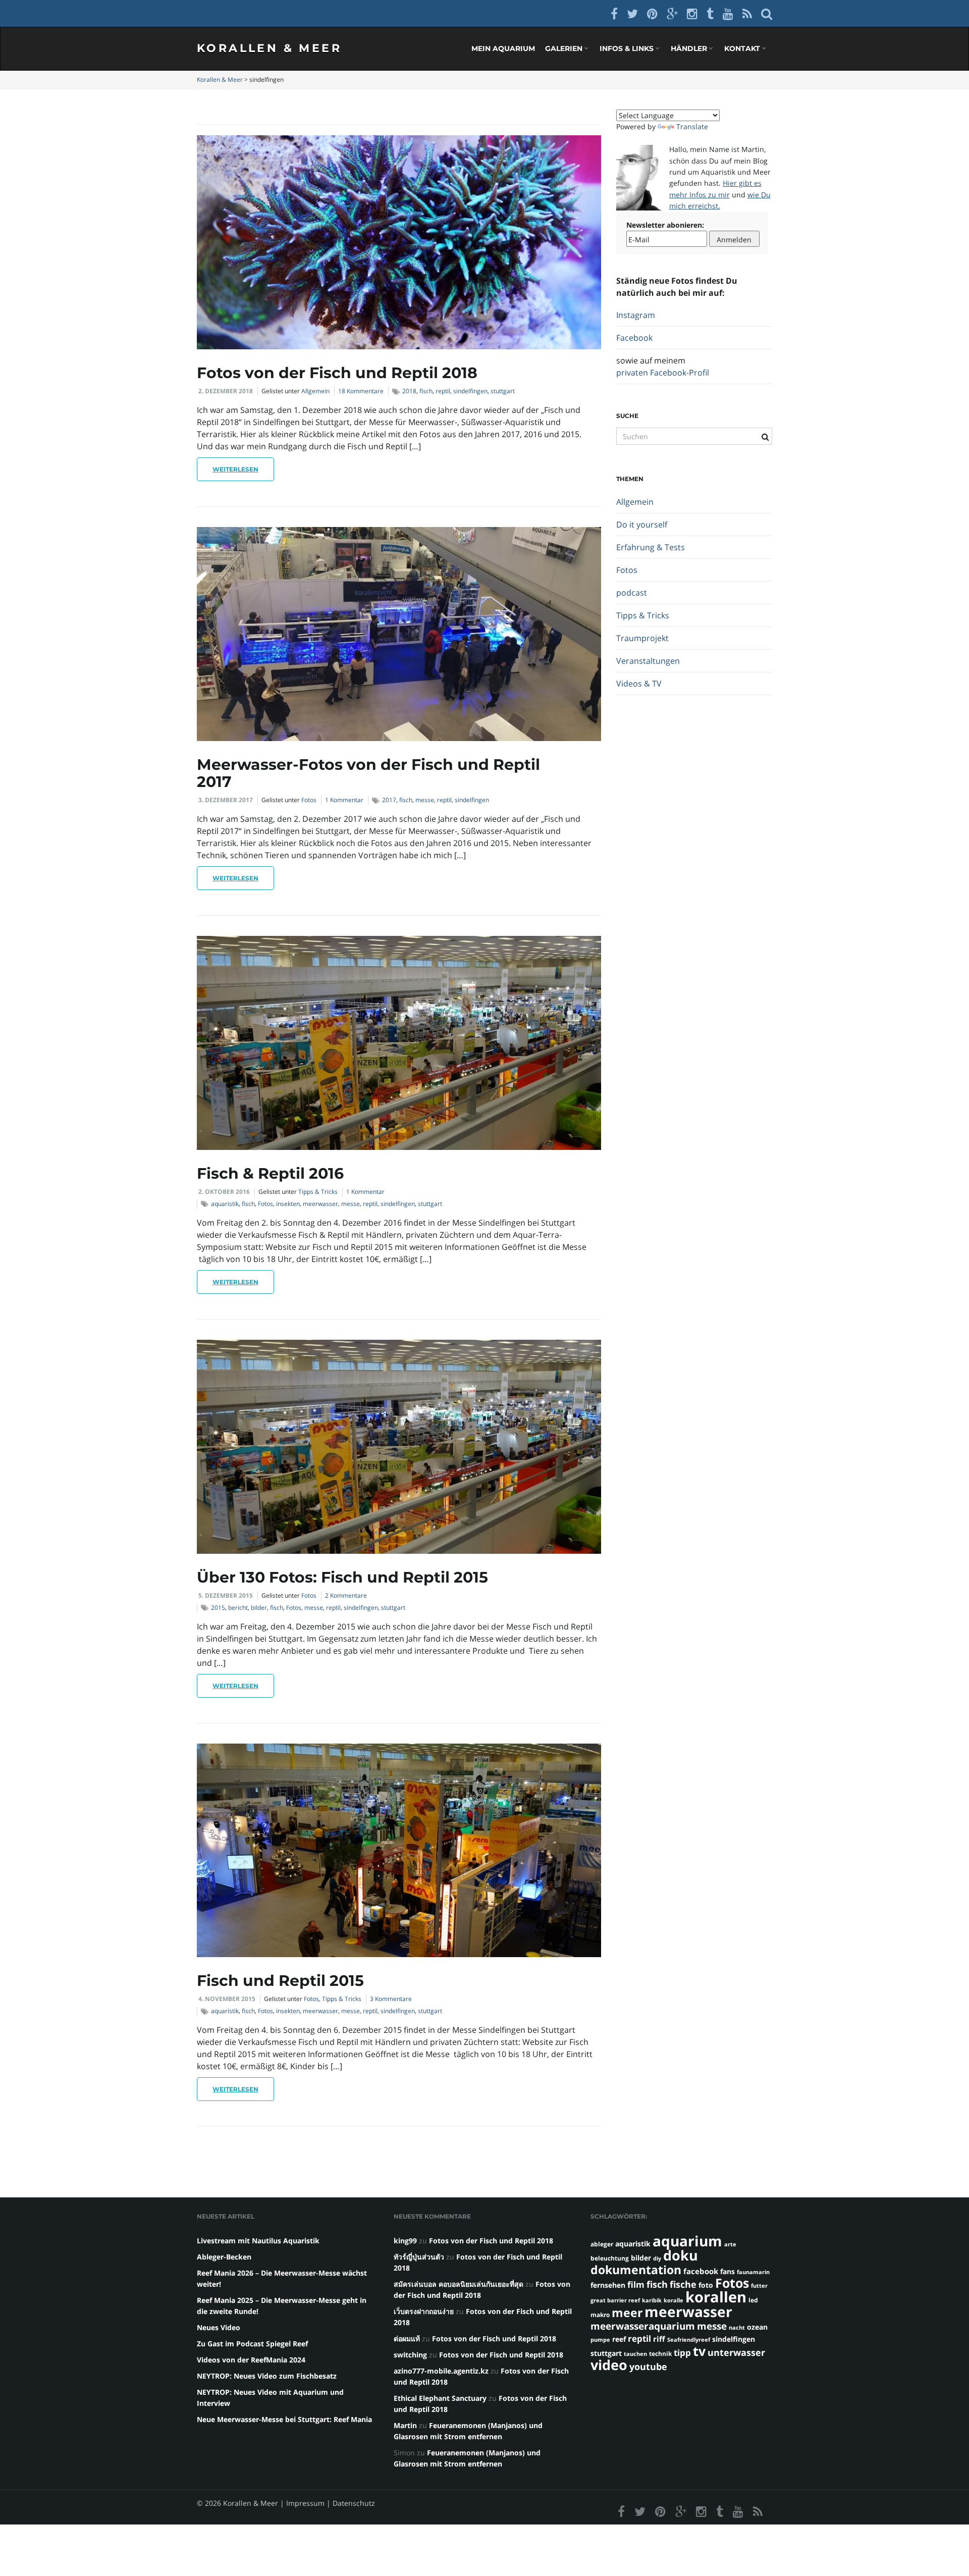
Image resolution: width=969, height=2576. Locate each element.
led (753, 2300)
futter (759, 2286)
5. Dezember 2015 (226, 1595)
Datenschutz (354, 2503)
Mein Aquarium (503, 48)
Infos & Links (628, 48)
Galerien (565, 48)
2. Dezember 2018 (226, 391)
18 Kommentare (361, 391)
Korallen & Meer (269, 48)
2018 (409, 391)
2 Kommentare (346, 1595)
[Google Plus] (672, 13)
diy (657, 2258)
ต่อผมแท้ (407, 2338)
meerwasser (320, 1204)
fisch (426, 391)
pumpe (600, 2340)
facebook (701, 2271)
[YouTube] (728, 13)
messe (425, 800)
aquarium (687, 2241)
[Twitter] (632, 13)
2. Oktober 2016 (224, 1192)
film (636, 2284)
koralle (674, 2300)
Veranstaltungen (648, 661)
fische (683, 2284)
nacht (737, 2328)
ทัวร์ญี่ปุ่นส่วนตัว (419, 2257)
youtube (648, 2366)
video (609, 2365)
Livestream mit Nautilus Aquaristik (258, 2241)
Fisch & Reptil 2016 (270, 1173)
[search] (767, 13)
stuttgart (503, 391)
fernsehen (608, 2285)
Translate (692, 126)
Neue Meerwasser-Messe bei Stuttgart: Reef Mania (284, 2419)
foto (706, 2285)
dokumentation (636, 2270)
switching (410, 2355)
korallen (716, 2297)
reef (619, 2339)
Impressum (305, 2503)
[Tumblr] (710, 13)
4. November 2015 (227, 1999)
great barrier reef (615, 2300)
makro (600, 2315)
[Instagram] (692, 13)
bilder (259, 1608)
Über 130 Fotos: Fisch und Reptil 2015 (342, 1577)
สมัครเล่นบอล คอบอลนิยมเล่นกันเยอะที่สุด (459, 2284)
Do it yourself (642, 524)
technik (660, 2354)
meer (627, 2312)
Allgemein (315, 391)
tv (699, 2351)
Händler (690, 48)
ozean (757, 2327)
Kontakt (743, 48)
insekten (288, 1204)
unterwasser (736, 2352)
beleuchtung (610, 2258)
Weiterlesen (235, 469)
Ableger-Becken (224, 2257)
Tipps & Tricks (318, 1192)
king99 (405, 2241)
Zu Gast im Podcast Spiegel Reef (252, 2344)
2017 (389, 800)
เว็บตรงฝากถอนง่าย (424, 2311)
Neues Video (219, 2327)
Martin (405, 2425)
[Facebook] (614, 13)
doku (681, 2255)
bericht (238, 1608)
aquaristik (225, 1204)
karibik (652, 2300)
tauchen (635, 2354)
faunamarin (753, 2272)
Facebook (634, 338)
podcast (632, 593)
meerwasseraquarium (643, 2326)
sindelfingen (470, 391)
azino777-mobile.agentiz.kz (441, 2371)
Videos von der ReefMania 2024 (251, 2360)
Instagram (636, 315)
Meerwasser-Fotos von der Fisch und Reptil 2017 (368, 773)
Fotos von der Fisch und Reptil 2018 (337, 373)
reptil (443, 391)
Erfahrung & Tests (651, 547)
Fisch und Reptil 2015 (280, 1981)
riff (659, 2339)
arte (730, 2244)
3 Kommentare (391, 1999)
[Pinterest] (652, 13)
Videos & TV (639, 684)
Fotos (309, 800)
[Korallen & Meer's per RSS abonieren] (747, 13)
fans (728, 2271)
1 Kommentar (344, 800)
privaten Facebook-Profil (663, 373)
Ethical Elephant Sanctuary (440, 2398)
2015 (218, 1608)
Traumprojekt (642, 638)
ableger (602, 2244)
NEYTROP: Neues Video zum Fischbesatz (267, 2376)
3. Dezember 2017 (226, 800)
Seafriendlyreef (689, 2340)
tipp (682, 2353)
